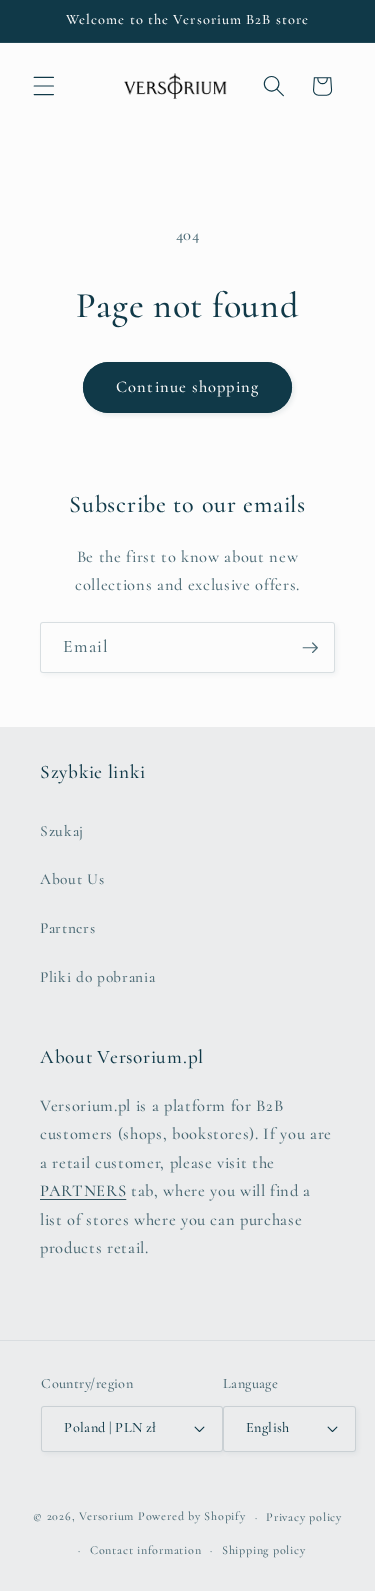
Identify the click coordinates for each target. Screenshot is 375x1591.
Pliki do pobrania (97, 977)
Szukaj (62, 831)
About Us (72, 879)
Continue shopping (187, 387)
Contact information (146, 1550)
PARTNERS (83, 1191)
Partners (67, 928)
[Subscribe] (310, 648)
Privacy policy (304, 1517)
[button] (44, 86)
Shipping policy (264, 1550)
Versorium (108, 1517)
